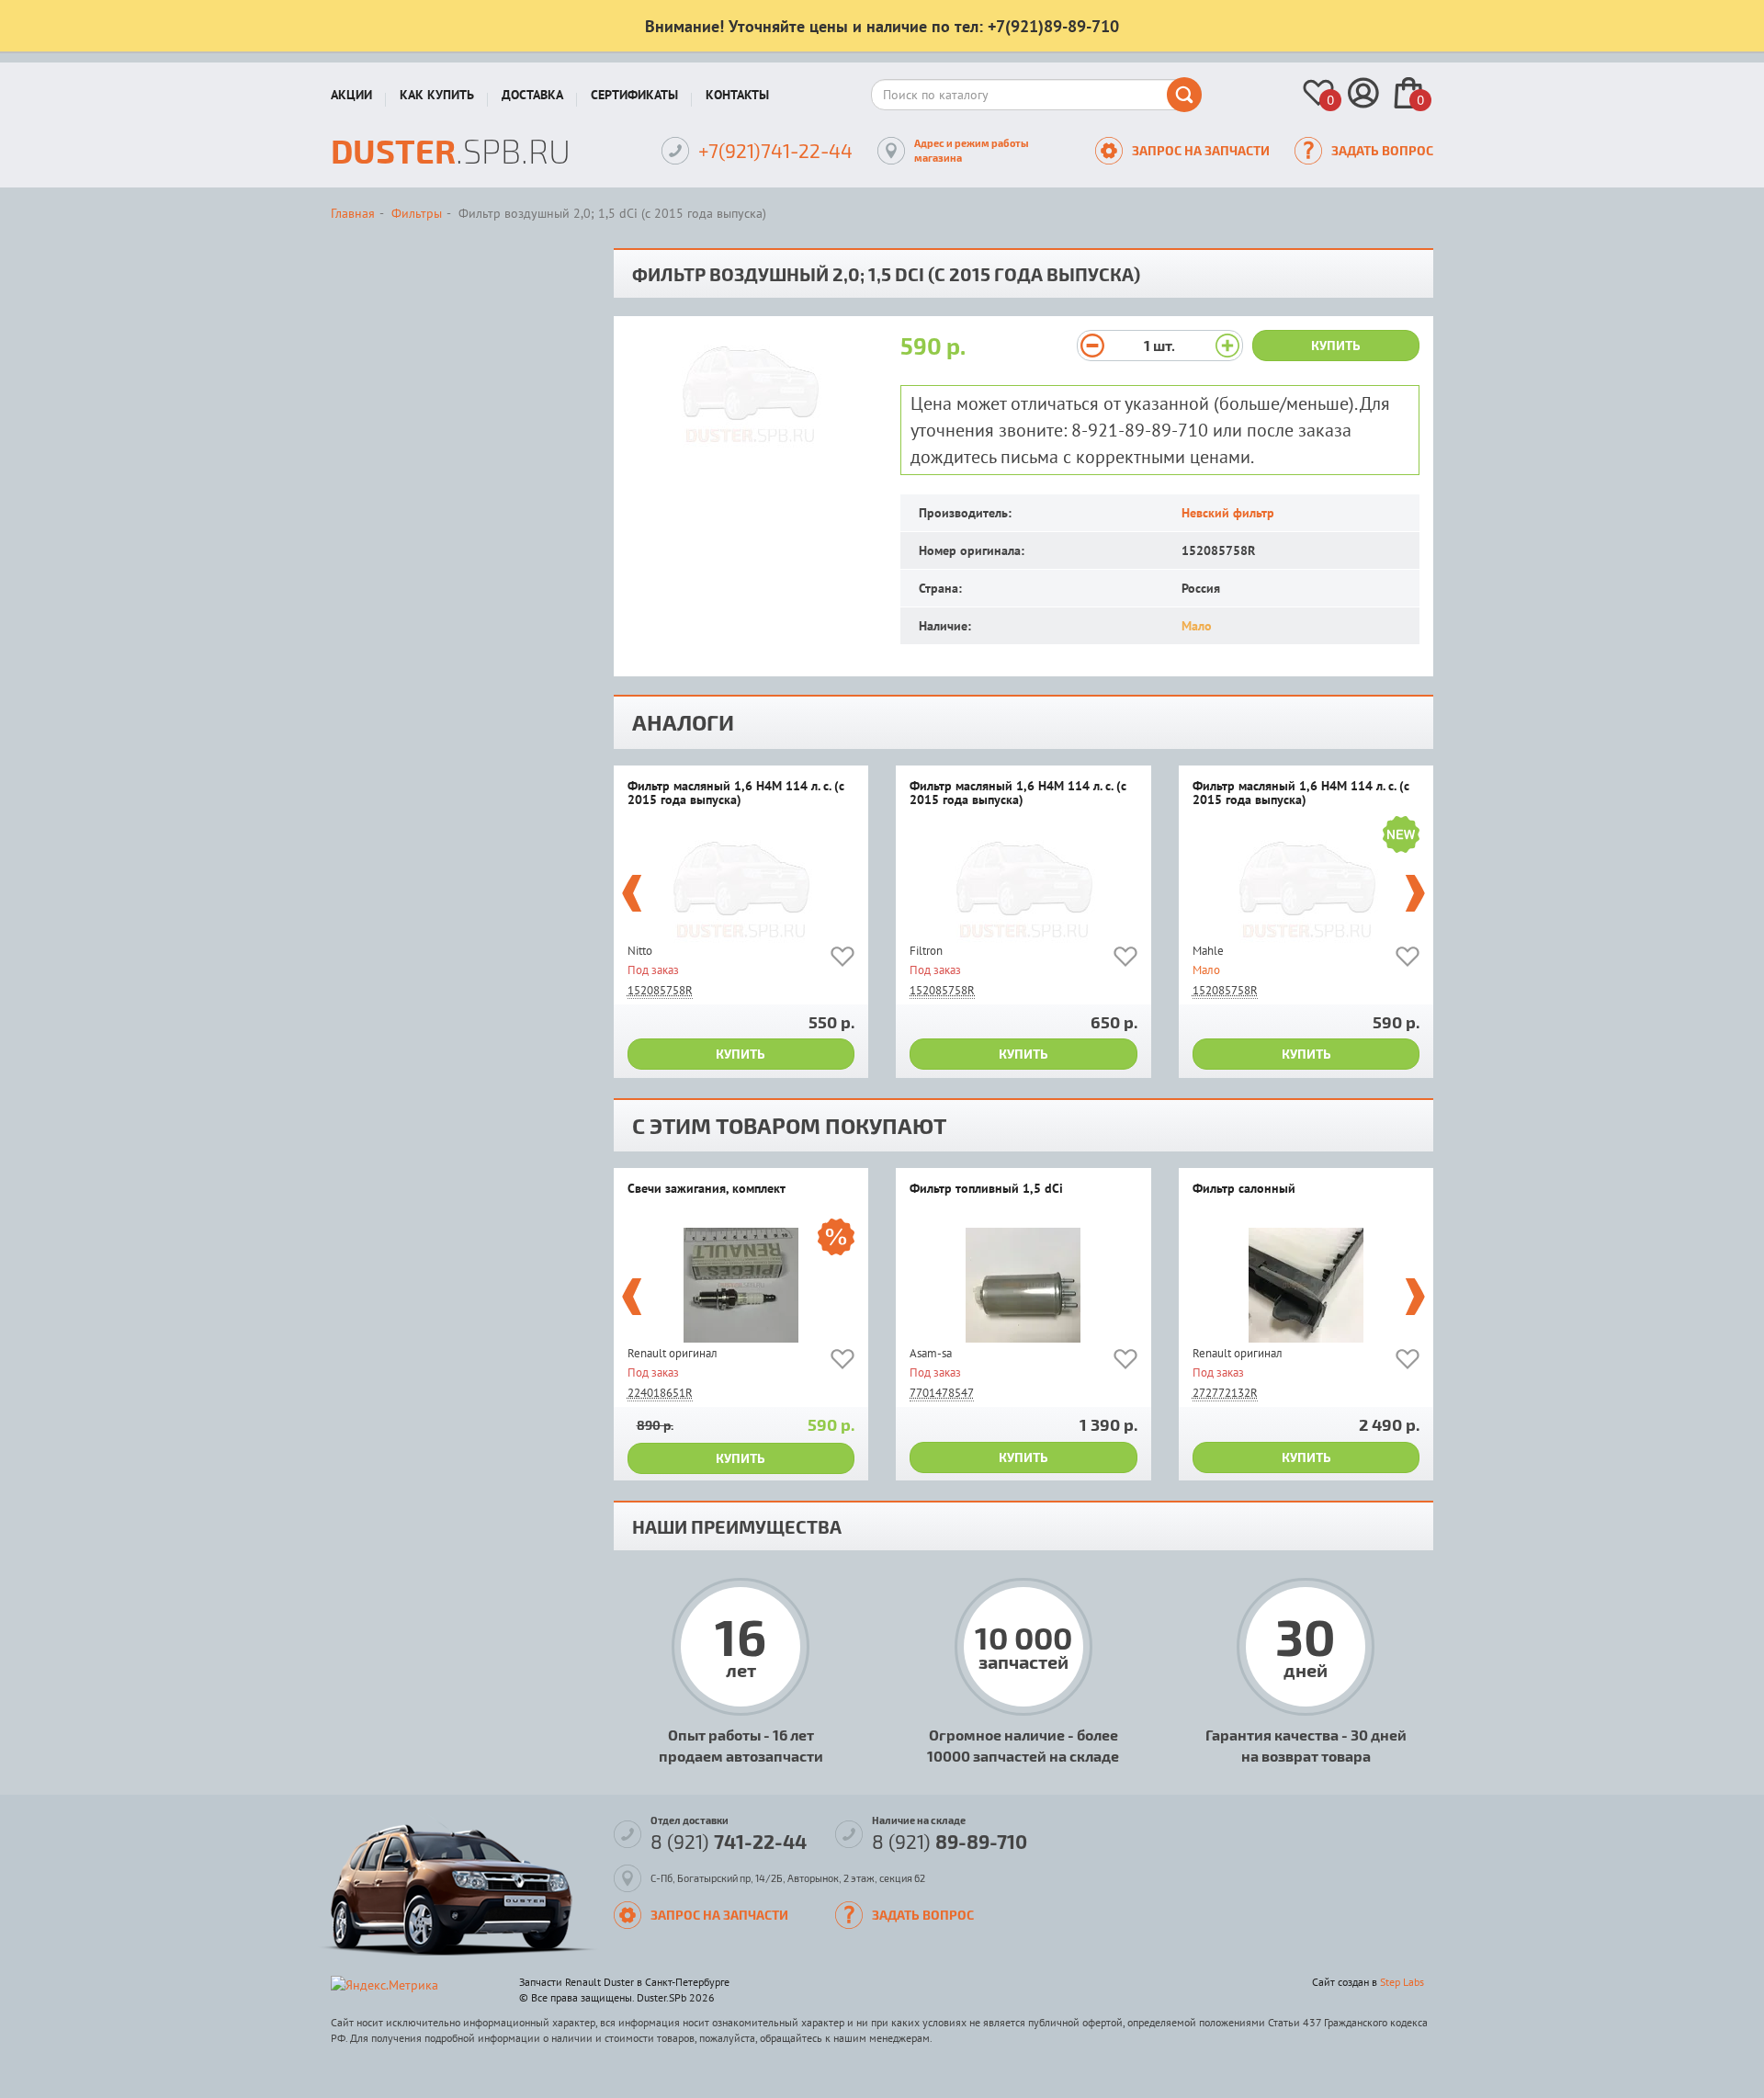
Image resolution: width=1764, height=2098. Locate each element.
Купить (1336, 345)
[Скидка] (836, 1239)
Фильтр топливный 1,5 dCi (986, 1189)
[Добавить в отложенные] (842, 960)
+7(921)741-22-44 (775, 150)
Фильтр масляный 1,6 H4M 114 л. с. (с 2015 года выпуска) (736, 794)
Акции (351, 95)
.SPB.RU (451, 150)
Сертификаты (634, 95)
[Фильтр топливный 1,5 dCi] (1023, 1285)
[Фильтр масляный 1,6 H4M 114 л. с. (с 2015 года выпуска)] (741, 883)
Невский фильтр (1228, 513)
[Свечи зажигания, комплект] (741, 1285)
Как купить (437, 95)
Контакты (737, 95)
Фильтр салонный (1244, 1189)
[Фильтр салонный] (1306, 1285)
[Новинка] (1401, 837)
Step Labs (1402, 1982)
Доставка (532, 95)
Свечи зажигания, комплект (707, 1189)
